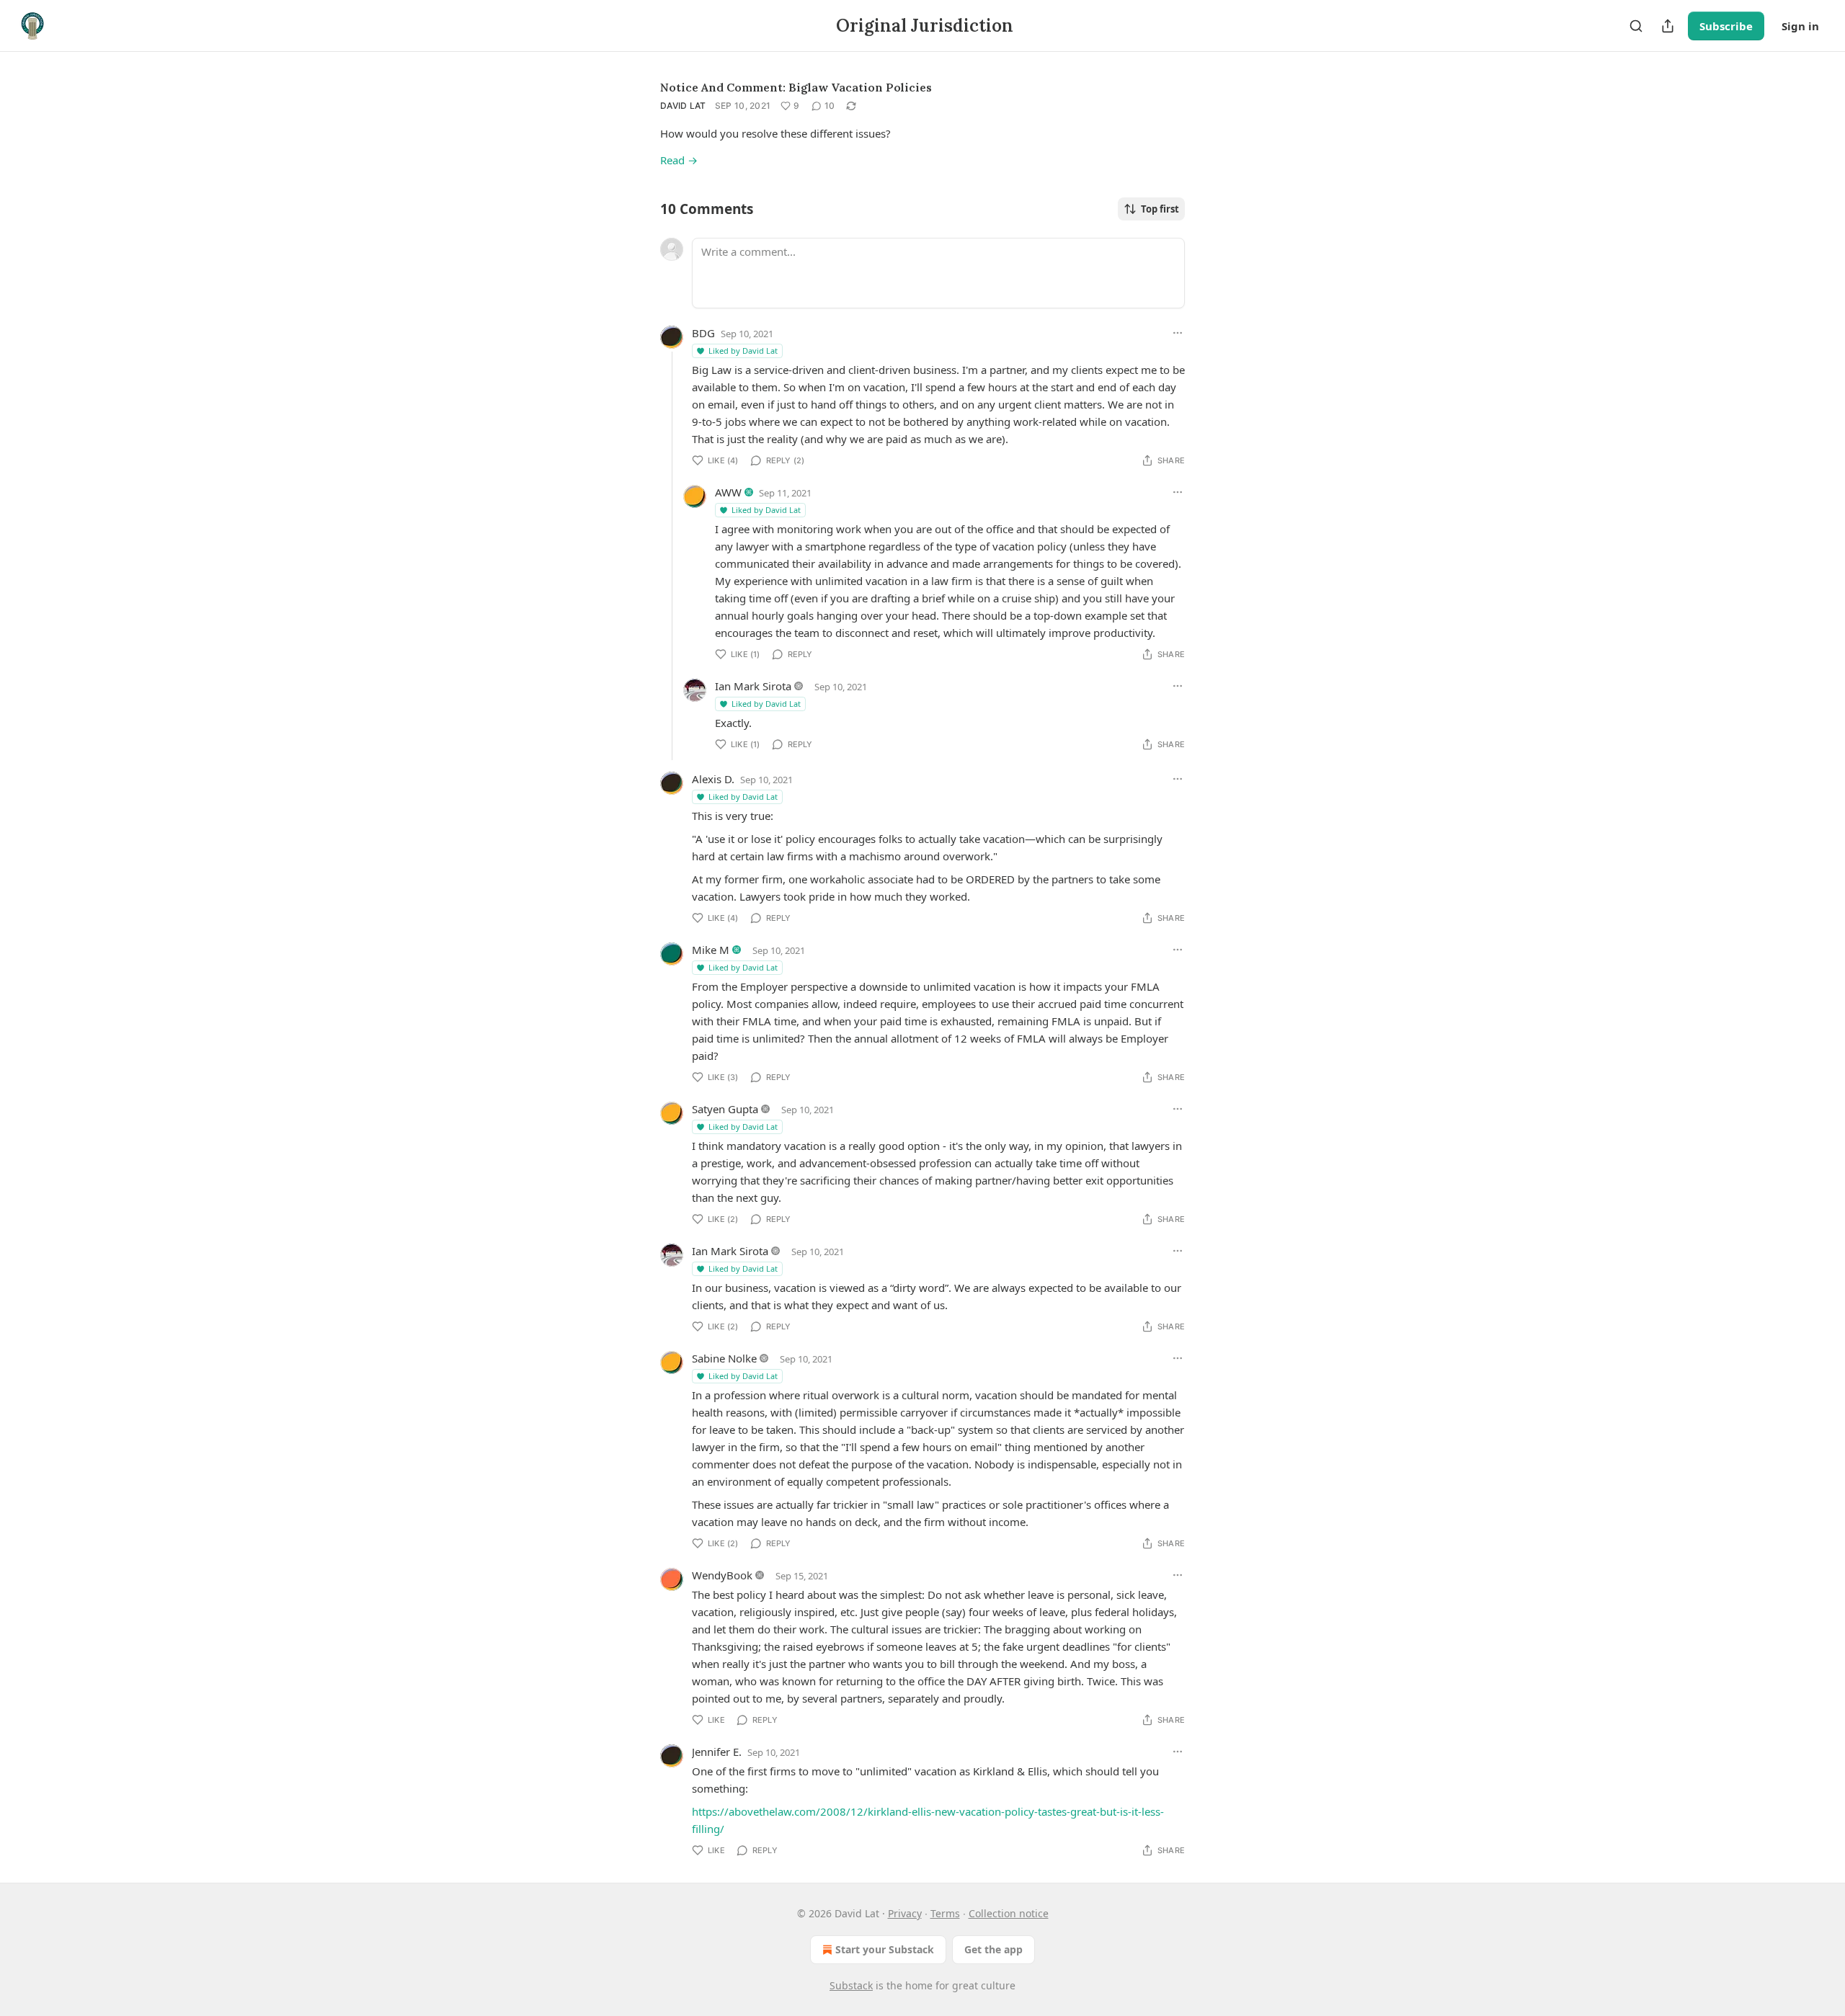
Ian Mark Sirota (753, 686)
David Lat (683, 106)
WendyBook (722, 1575)
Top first (1160, 209)
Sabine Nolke (724, 1358)
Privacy (905, 1913)
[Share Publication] (1668, 26)
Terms (945, 1913)
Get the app (993, 1949)
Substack (851, 1985)
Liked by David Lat (743, 351)
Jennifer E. (717, 1752)
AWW (728, 492)
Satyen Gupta (725, 1109)
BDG (703, 333)
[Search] (1636, 26)
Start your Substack (885, 1949)
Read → (679, 160)
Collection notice (1009, 1913)
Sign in (1800, 26)
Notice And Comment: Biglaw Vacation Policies (796, 87)
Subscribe (1726, 26)
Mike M (711, 950)
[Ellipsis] (1178, 333)
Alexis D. (713, 779)
